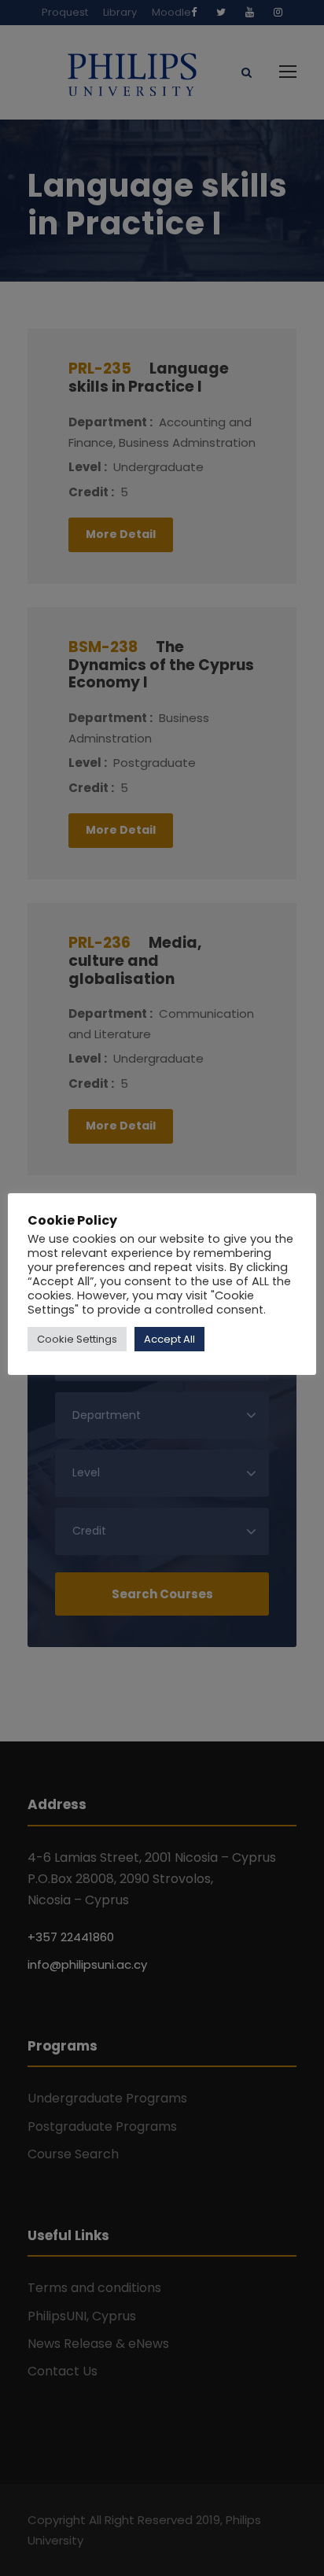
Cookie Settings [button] (77, 1339)
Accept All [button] (169, 1339)
